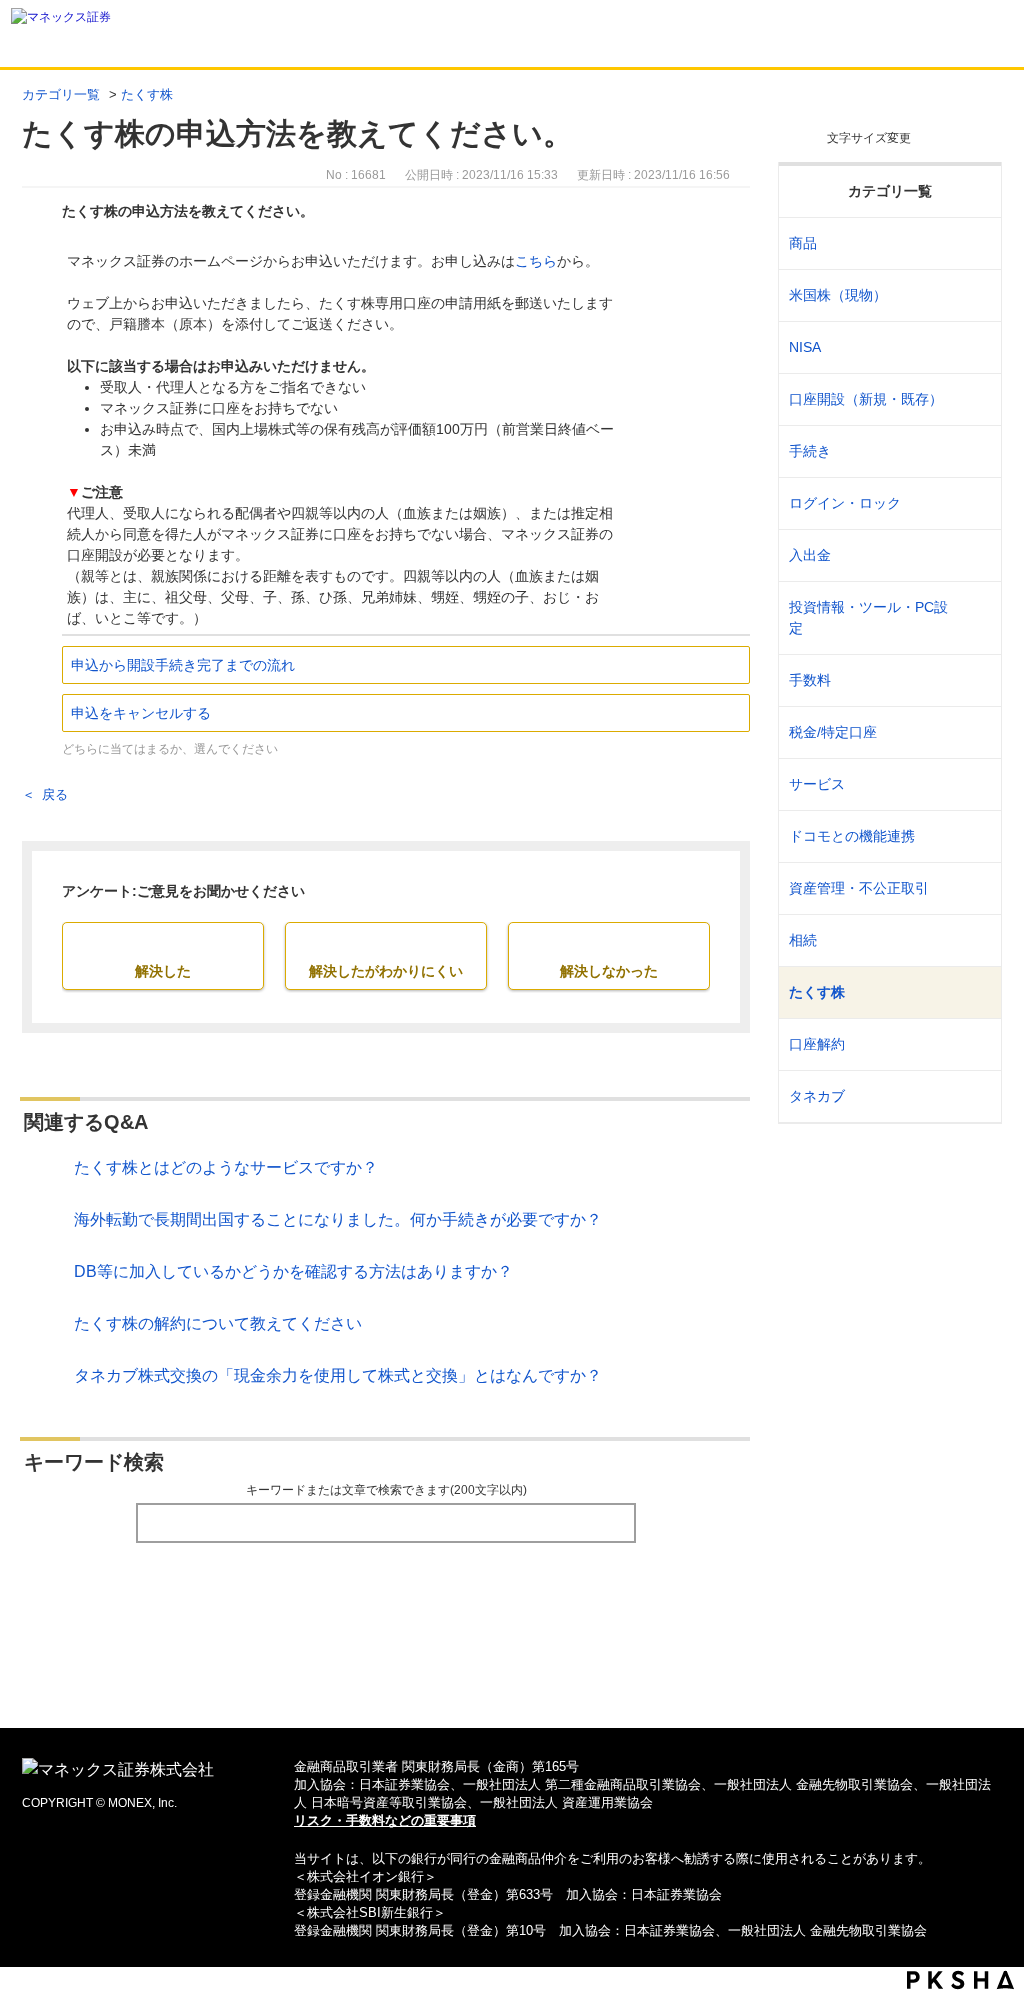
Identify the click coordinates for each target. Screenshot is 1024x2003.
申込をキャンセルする (141, 713)
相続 (803, 940)
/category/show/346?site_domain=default (973, 347)
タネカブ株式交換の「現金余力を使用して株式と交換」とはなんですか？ (338, 1375)
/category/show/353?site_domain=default (973, 784)
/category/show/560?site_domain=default (973, 295)
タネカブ (817, 1096)
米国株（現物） (838, 295)
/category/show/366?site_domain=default (973, 888)
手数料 (810, 680)
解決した (163, 971)
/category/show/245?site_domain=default (973, 451)
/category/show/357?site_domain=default (973, 618)
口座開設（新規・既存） (866, 399)
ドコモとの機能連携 (852, 836)
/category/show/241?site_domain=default (973, 399)
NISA (805, 347)
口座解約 (817, 1044)
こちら (536, 261)
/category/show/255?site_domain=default (973, 732)
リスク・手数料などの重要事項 (385, 1820)
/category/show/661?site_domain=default (973, 836)
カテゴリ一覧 (61, 94)
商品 (803, 243)
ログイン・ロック (845, 503)
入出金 (810, 555)
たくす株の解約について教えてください (218, 1323)
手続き (810, 451)
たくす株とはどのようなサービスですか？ (226, 1167)
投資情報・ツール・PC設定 (868, 617)
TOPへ (512, 1680)
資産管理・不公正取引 (859, 888)
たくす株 (147, 94)
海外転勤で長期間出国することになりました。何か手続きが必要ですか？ (338, 1219)
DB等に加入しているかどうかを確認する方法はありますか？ (293, 1271)
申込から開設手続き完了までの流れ (183, 665)
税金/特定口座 (833, 732)
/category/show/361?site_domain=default (973, 503)
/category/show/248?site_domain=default (973, 940)
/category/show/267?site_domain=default (973, 243)
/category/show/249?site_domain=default (973, 555)
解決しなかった (609, 971)
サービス (817, 784)
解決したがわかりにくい (386, 971)
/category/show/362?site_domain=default (973, 680)
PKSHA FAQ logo (960, 1980)
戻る (55, 794)
